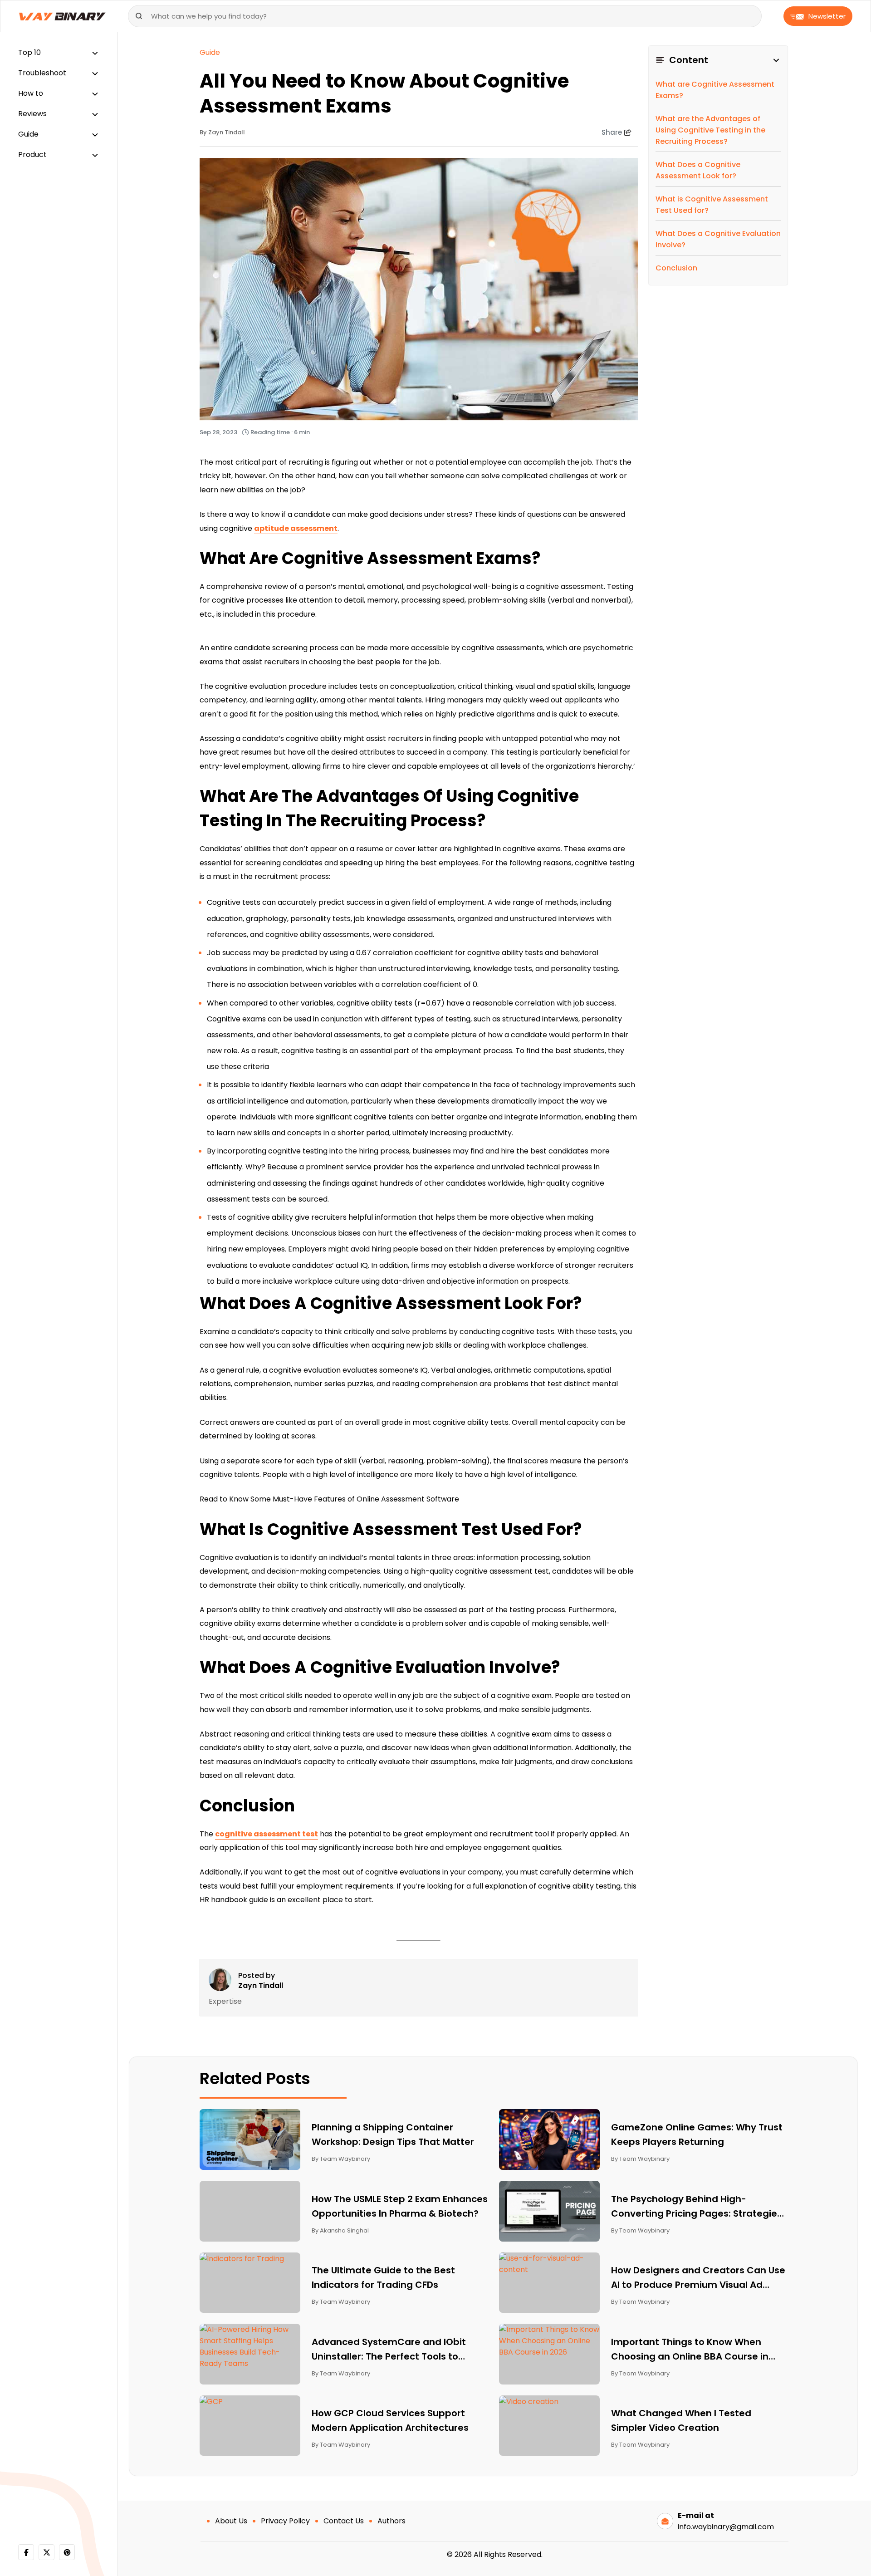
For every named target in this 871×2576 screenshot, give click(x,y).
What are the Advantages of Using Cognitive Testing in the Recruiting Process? (710, 130)
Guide (28, 134)
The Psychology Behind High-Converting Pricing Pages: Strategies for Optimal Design (697, 2207)
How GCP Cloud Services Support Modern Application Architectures (391, 2420)
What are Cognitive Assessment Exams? (715, 90)
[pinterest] (67, 2552)
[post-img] (250, 2139)
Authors (391, 2521)
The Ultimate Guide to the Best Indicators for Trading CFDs (383, 2277)
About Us (231, 2521)
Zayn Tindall (261, 1986)
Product (32, 155)
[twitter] (46, 2552)
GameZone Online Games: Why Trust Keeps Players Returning (697, 2134)
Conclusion (676, 268)
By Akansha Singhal (340, 2230)
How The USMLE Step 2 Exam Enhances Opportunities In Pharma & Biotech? (400, 2206)
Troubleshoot (42, 73)
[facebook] (26, 2552)
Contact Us (344, 2521)
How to (31, 93)
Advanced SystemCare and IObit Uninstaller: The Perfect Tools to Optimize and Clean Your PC (389, 2350)
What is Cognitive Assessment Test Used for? (712, 205)
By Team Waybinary (341, 2159)
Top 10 (29, 52)
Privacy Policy (285, 2521)
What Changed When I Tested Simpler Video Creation (681, 2420)
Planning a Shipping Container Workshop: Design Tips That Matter (393, 2134)
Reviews (32, 114)
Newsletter (827, 16)
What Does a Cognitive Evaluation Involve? (718, 239)
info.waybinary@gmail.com (726, 2527)
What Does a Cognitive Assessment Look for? (698, 170)
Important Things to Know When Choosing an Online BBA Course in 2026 (690, 2350)
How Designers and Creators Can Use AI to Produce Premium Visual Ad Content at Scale (698, 2278)
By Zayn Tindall (222, 132)
